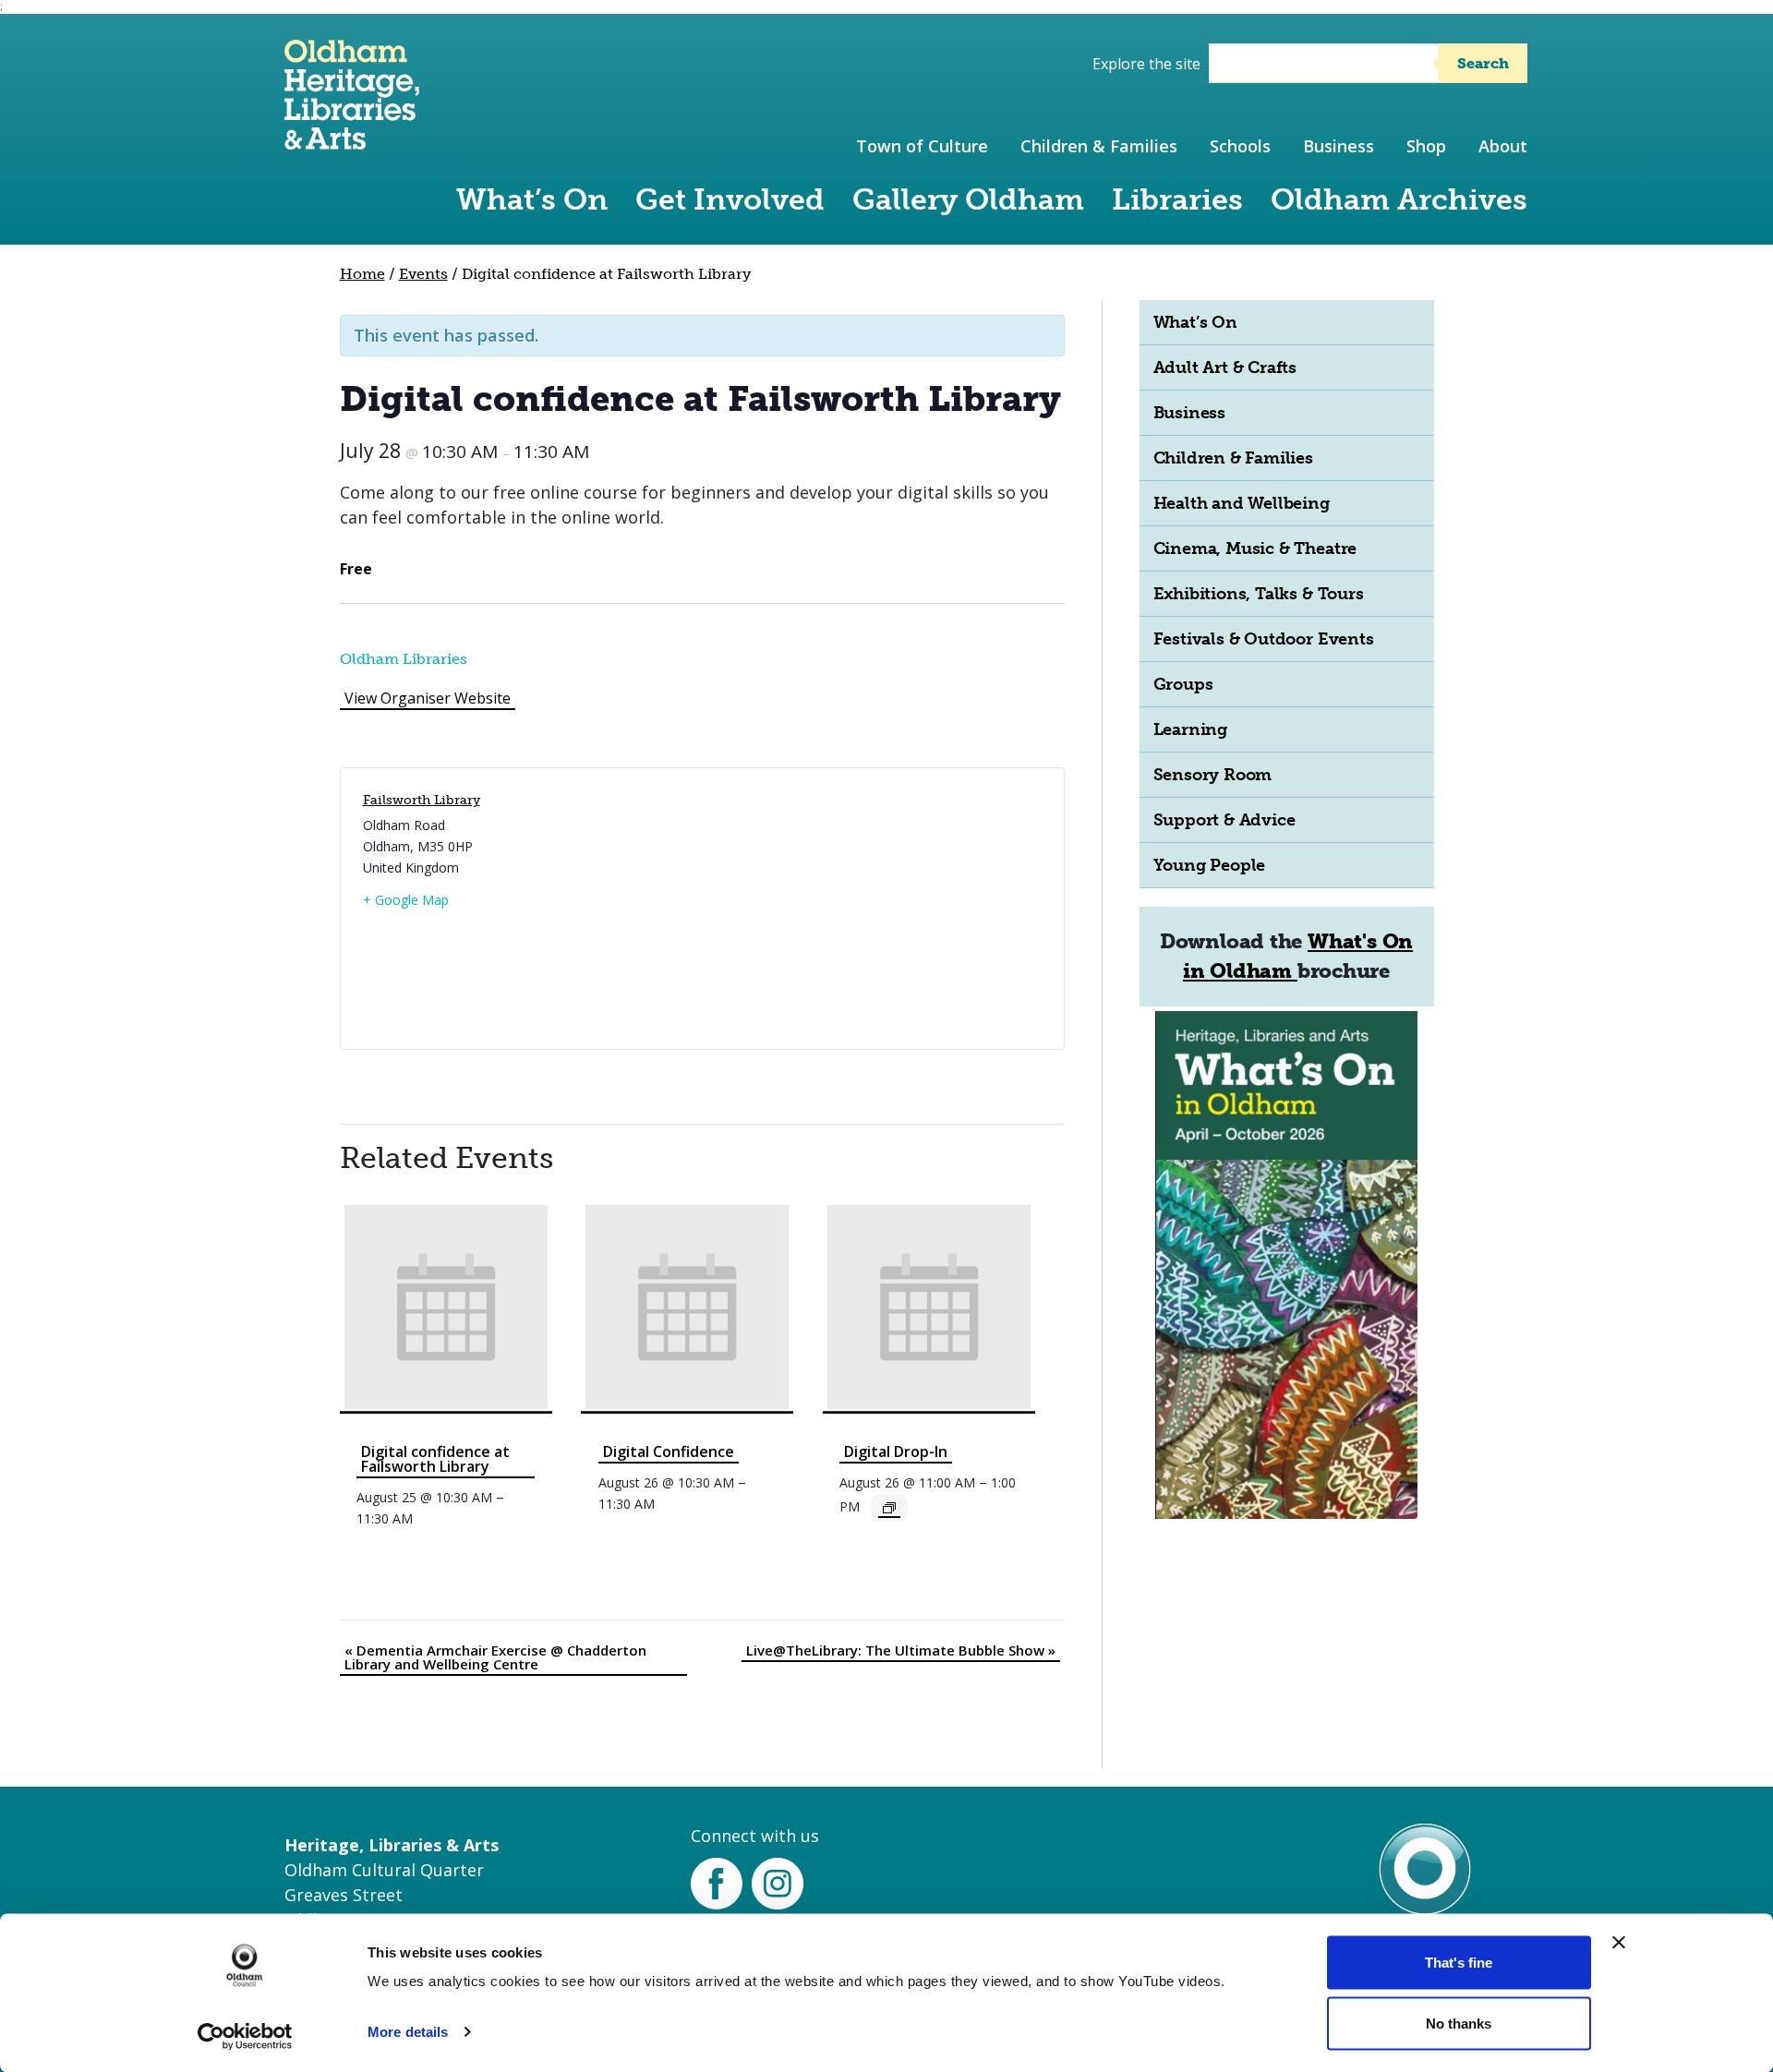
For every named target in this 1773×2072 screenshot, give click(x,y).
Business (1339, 146)
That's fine (1459, 1963)
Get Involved (730, 199)
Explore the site (1146, 64)
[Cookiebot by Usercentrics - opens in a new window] (245, 2036)
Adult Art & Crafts (1225, 367)
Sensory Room (1213, 775)
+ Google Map (406, 900)
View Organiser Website (428, 698)
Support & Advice (1224, 820)
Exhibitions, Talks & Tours (1259, 594)
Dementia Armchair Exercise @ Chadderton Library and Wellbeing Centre (495, 1657)
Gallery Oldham (968, 199)
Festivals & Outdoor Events (1264, 639)
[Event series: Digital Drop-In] (889, 1508)
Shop (1426, 146)
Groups (1183, 684)
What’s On (532, 199)
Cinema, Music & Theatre (1255, 548)
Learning (1190, 729)
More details (408, 2032)
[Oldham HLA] (352, 141)
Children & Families (1099, 146)
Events (423, 274)
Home (362, 274)
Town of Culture (922, 146)
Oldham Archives (1399, 199)
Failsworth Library (422, 800)
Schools (1240, 146)
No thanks (1459, 2023)
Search (1483, 63)
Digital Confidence (669, 1452)
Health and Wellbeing (1242, 503)
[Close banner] (1619, 1943)
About (1503, 146)
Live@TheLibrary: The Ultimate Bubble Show (901, 1650)
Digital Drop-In (896, 1452)
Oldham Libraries (404, 659)
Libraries (1177, 199)
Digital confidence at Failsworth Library (435, 1459)
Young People (1210, 865)
